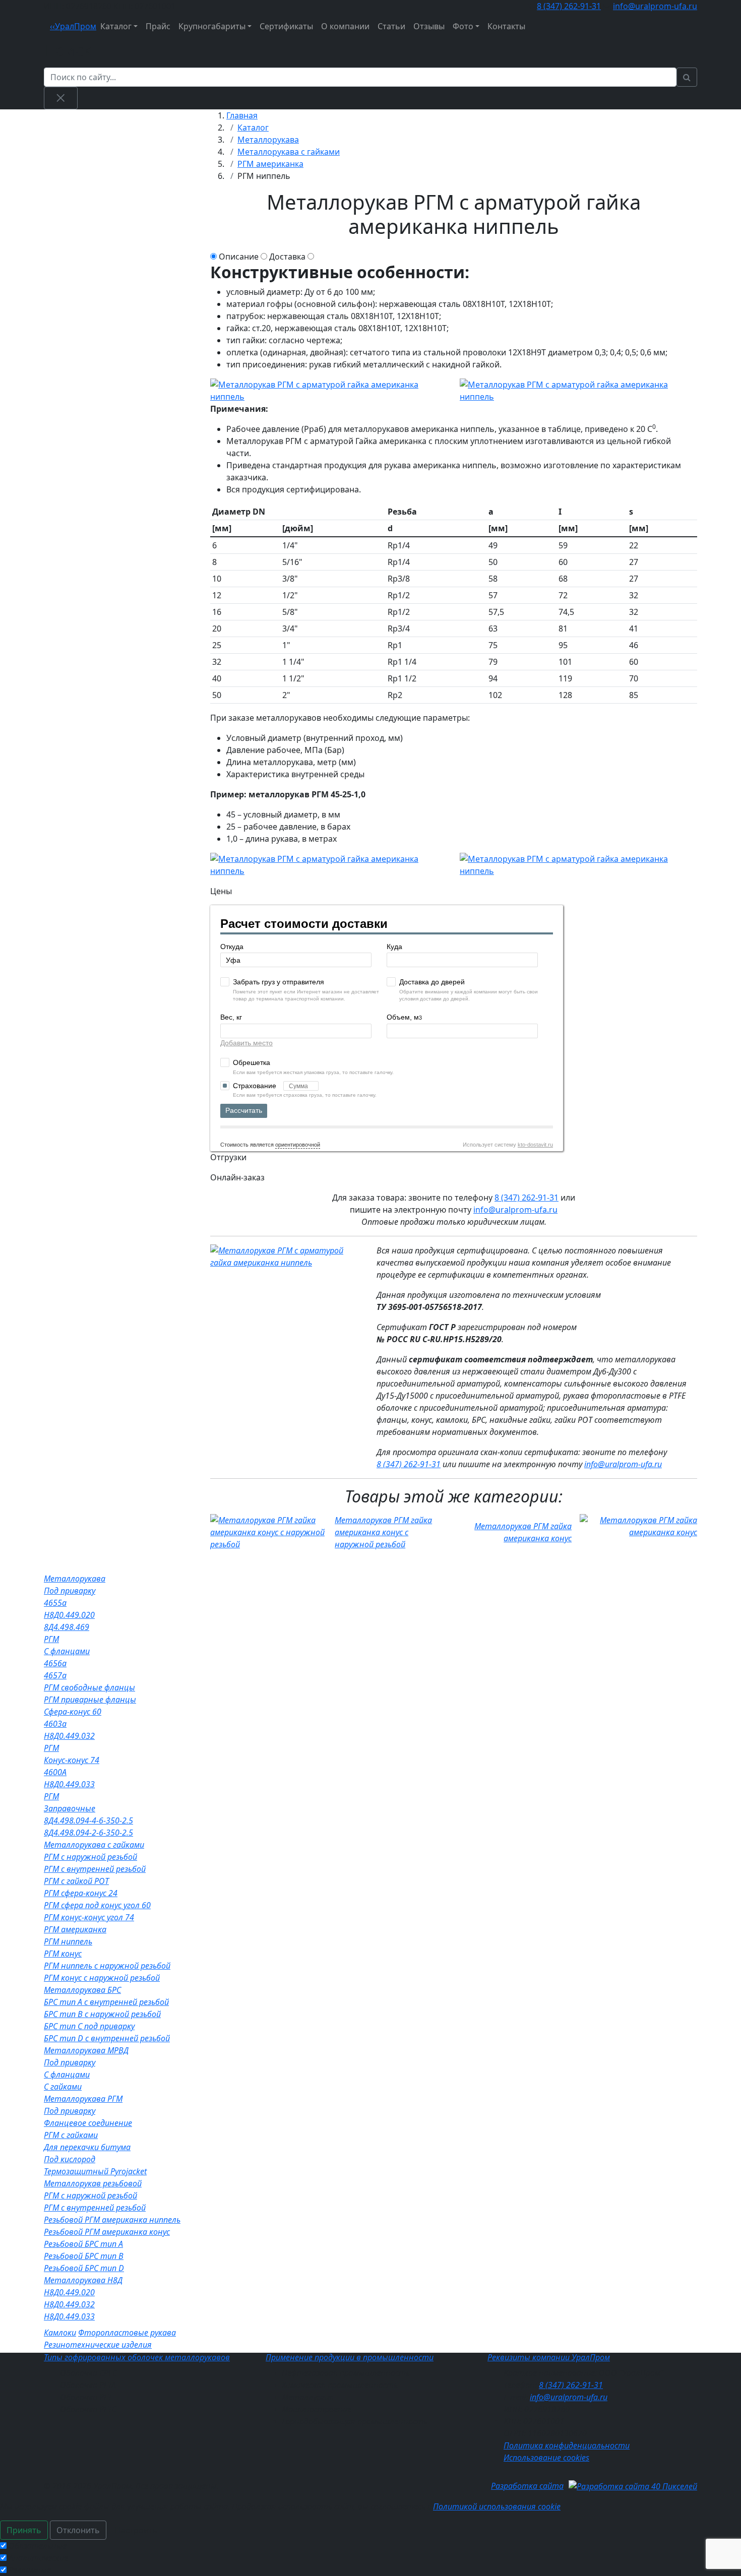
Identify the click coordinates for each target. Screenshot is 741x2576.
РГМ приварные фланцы (90, 1700)
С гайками (63, 2087)
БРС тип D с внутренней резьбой (107, 2038)
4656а (55, 1663)
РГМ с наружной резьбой (90, 1857)
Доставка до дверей (432, 982)
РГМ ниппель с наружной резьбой (107, 1966)
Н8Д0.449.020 (69, 1615)
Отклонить (78, 2530)
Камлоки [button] (60, 2333)
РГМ (51, 1639)
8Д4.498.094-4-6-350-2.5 (88, 1820)
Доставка (287, 257)
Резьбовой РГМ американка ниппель (112, 2220)
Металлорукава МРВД (86, 2050)
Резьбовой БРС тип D (84, 2268)
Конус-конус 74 (72, 1760)
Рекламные (30, 2570)
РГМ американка (75, 1929)
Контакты (506, 26)
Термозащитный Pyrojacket (95, 2171)
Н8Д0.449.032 (69, 1736)
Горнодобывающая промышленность (355, 2421)
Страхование (256, 1086)
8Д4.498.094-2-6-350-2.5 (88, 1833)
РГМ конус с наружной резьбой (102, 1978)
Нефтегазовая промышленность (346, 2373)
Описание (239, 257)
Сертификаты (286, 26)
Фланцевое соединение (88, 2123)
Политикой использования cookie (497, 2506)
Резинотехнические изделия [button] (98, 2345)
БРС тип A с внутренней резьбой (106, 2002)
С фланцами (67, 1651)
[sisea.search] (687, 77)
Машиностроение (317, 2409)
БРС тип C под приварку (89, 2026)
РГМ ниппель (68, 1941)
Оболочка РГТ (86, 2397)
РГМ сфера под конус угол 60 (97, 1905)
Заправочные (70, 1808)
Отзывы (429, 26)
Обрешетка (252, 1062)
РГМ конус (63, 1954)
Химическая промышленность (340, 2385)
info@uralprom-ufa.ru (655, 6)
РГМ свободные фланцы (89, 1687)
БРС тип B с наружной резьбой (102, 2014)
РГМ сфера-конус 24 (81, 1893)
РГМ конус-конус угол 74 (89, 1917)
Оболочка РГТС (88, 2409)
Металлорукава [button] (75, 1579)
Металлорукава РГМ (83, 2099)
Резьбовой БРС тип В (84, 2256)
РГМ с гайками (71, 2135)
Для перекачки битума (87, 2147)
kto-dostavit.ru (535, 1145)
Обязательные (38, 2546)
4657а (55, 1675)
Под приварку (70, 1591)
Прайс (158, 26)
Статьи (391, 26)
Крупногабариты (212, 26)
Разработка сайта (527, 2486)
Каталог (116, 26)
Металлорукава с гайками (94, 1845)
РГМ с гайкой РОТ (76, 1881)
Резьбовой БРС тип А (83, 2244)
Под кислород (70, 2159)
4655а (55, 1603)
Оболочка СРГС (88, 2373)
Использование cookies (546, 2458)
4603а (55, 1724)
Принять (24, 2530)
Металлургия (308, 2397)
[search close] (61, 98)
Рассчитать (244, 1110)
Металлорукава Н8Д (83, 2280)
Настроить (136, 2530)
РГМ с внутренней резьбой (95, 1869)
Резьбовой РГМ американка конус (107, 2232)
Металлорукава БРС (82, 1990)
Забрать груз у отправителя (279, 982)
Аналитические (38, 2558)
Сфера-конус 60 (73, 1712)
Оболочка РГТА (88, 2385)
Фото (463, 26)
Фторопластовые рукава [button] (127, 2333)
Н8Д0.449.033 (69, 1784)
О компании (345, 26)
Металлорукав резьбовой (93, 2183)
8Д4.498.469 (67, 1627)
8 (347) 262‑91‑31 (569, 6)
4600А (55, 1772)
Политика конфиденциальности (567, 2445)
